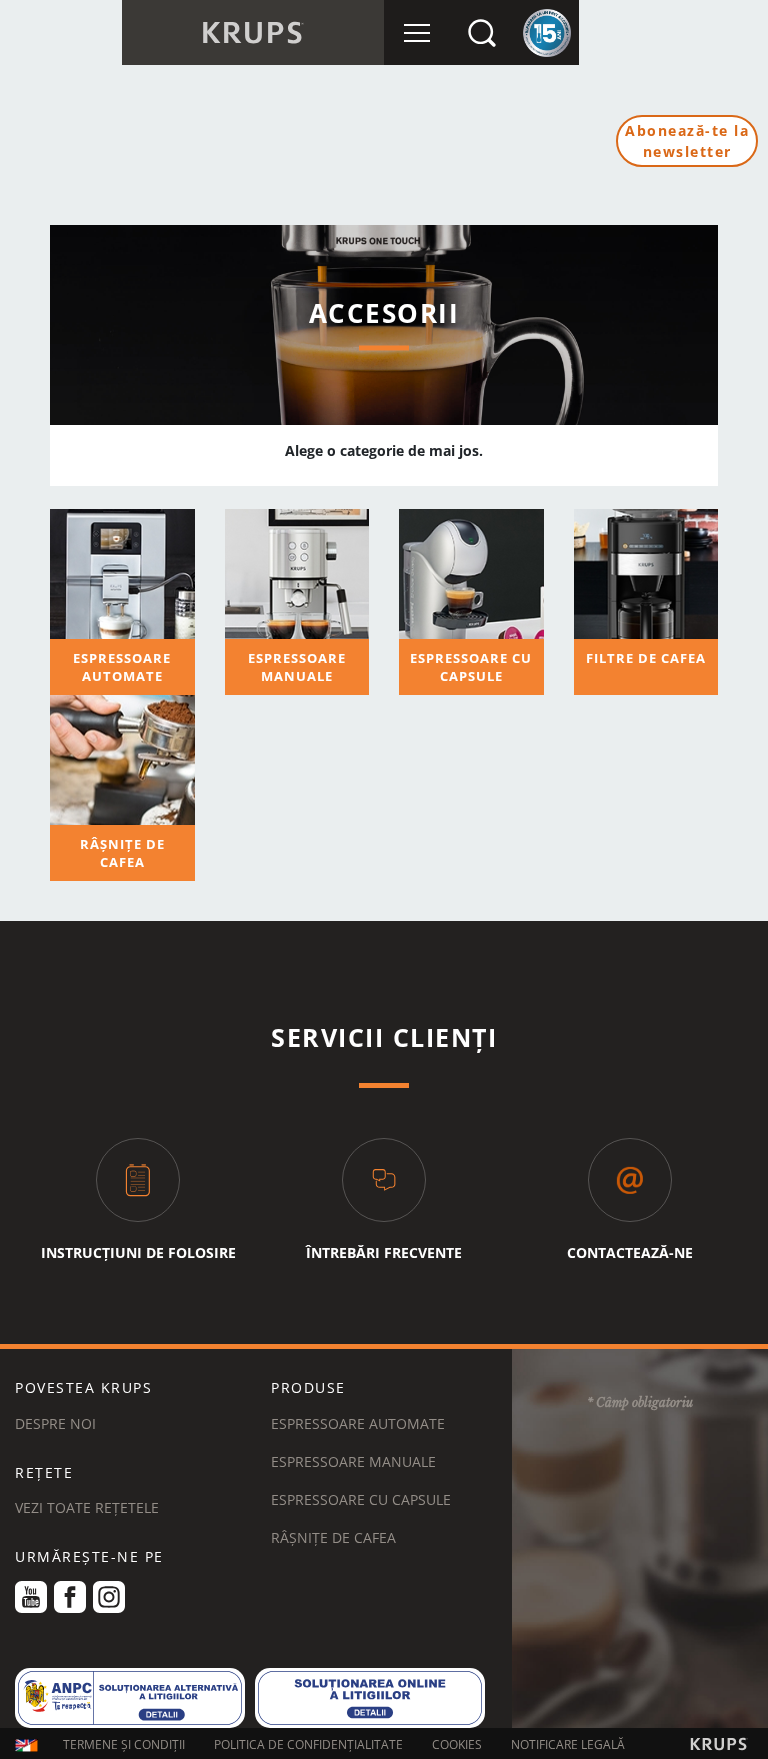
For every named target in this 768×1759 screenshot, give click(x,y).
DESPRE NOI (55, 1423)
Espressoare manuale (353, 1461)
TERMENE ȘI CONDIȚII (124, 1744)
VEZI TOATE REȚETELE (87, 1507)
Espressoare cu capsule (361, 1499)
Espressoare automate (358, 1423)
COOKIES (457, 1744)
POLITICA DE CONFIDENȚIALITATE (308, 1744)
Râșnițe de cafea (333, 1537)
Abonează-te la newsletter (687, 141)
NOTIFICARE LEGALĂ (568, 1744)
